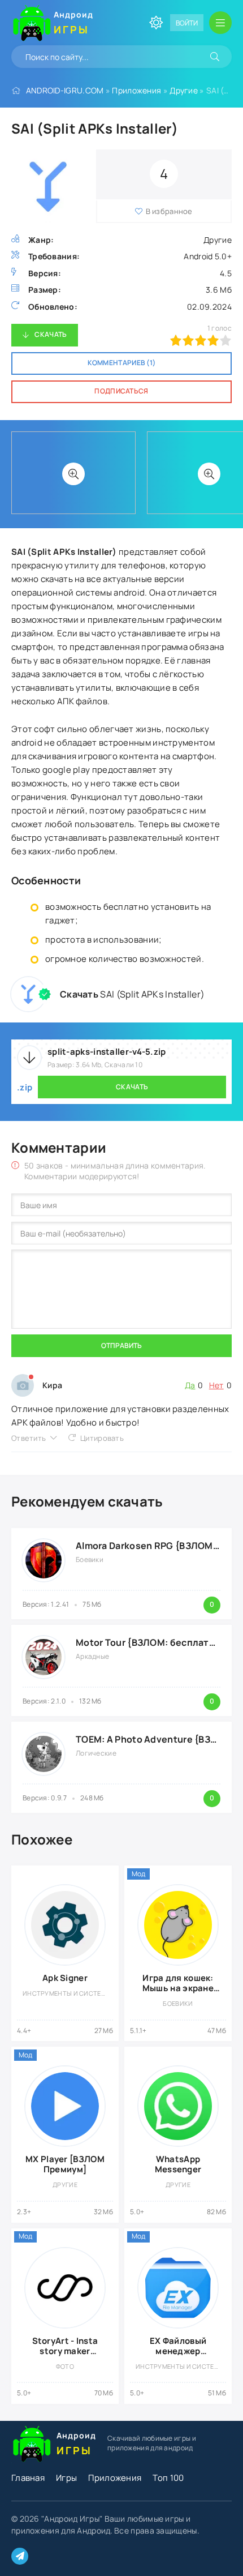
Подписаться (121, 391)
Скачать (51, 334)
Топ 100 (168, 2478)
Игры (66, 2478)
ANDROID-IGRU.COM (65, 90)
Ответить (29, 1438)
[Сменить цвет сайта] (156, 23)
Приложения (136, 90)
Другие (184, 90)
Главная (28, 2478)
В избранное (169, 211)
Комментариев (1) (122, 363)
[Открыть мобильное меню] (220, 23)
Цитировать (102, 1438)
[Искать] (215, 57)
